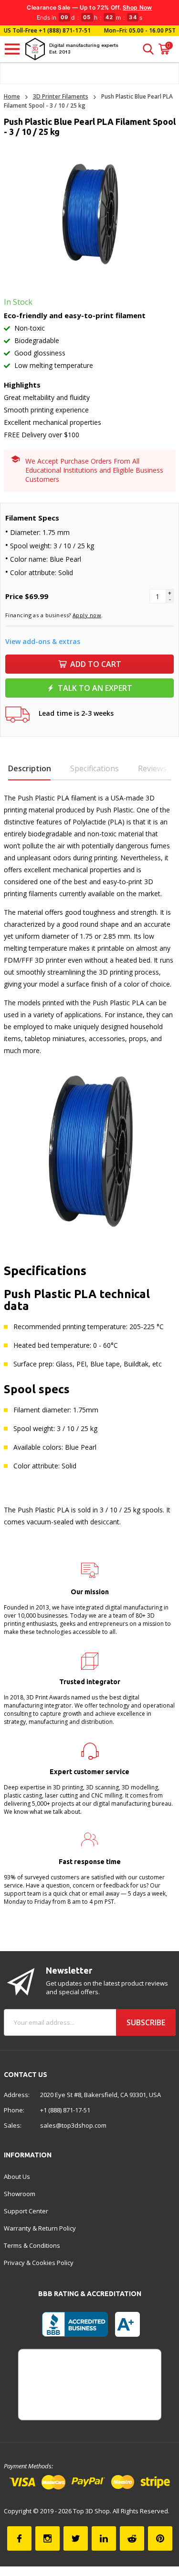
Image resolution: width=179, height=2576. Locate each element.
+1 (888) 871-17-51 (64, 30)
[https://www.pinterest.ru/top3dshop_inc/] (160, 2538)
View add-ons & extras (43, 641)
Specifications (95, 768)
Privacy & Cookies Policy (39, 2263)
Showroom (20, 2194)
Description (30, 768)
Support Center (26, 2211)
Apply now (87, 615)
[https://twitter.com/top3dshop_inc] (76, 2538)
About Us (17, 2176)
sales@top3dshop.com (73, 2125)
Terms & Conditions (32, 2245)
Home (12, 96)
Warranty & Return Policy (40, 2228)
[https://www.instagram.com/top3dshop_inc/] (47, 2538)
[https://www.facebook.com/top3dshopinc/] (19, 2538)
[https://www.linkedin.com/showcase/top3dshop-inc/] (104, 2538)
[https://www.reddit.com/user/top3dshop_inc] (132, 2538)
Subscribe (146, 2022)
